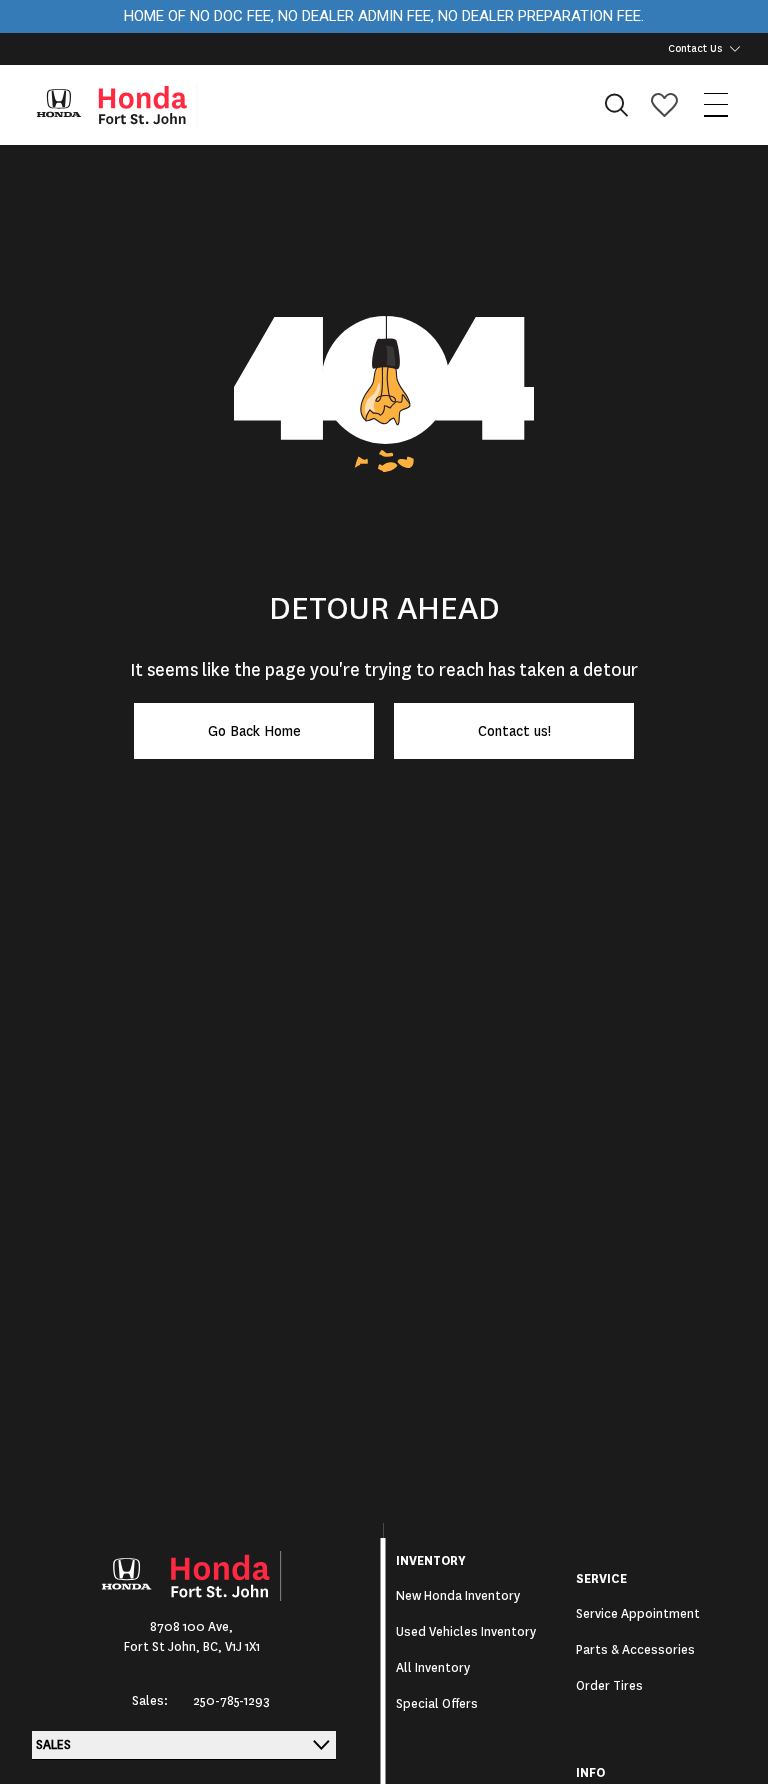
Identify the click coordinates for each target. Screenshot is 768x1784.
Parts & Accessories (635, 1650)
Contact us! (514, 731)
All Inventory (433, 1668)
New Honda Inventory (458, 1596)
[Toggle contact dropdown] (735, 49)
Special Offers (437, 1704)
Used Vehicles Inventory (466, 1632)
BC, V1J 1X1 (231, 1647)
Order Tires (609, 1686)
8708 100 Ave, (191, 1627)
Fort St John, (163, 1647)
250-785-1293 (231, 1701)
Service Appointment (638, 1614)
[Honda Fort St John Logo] (126, 105)
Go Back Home (254, 731)
